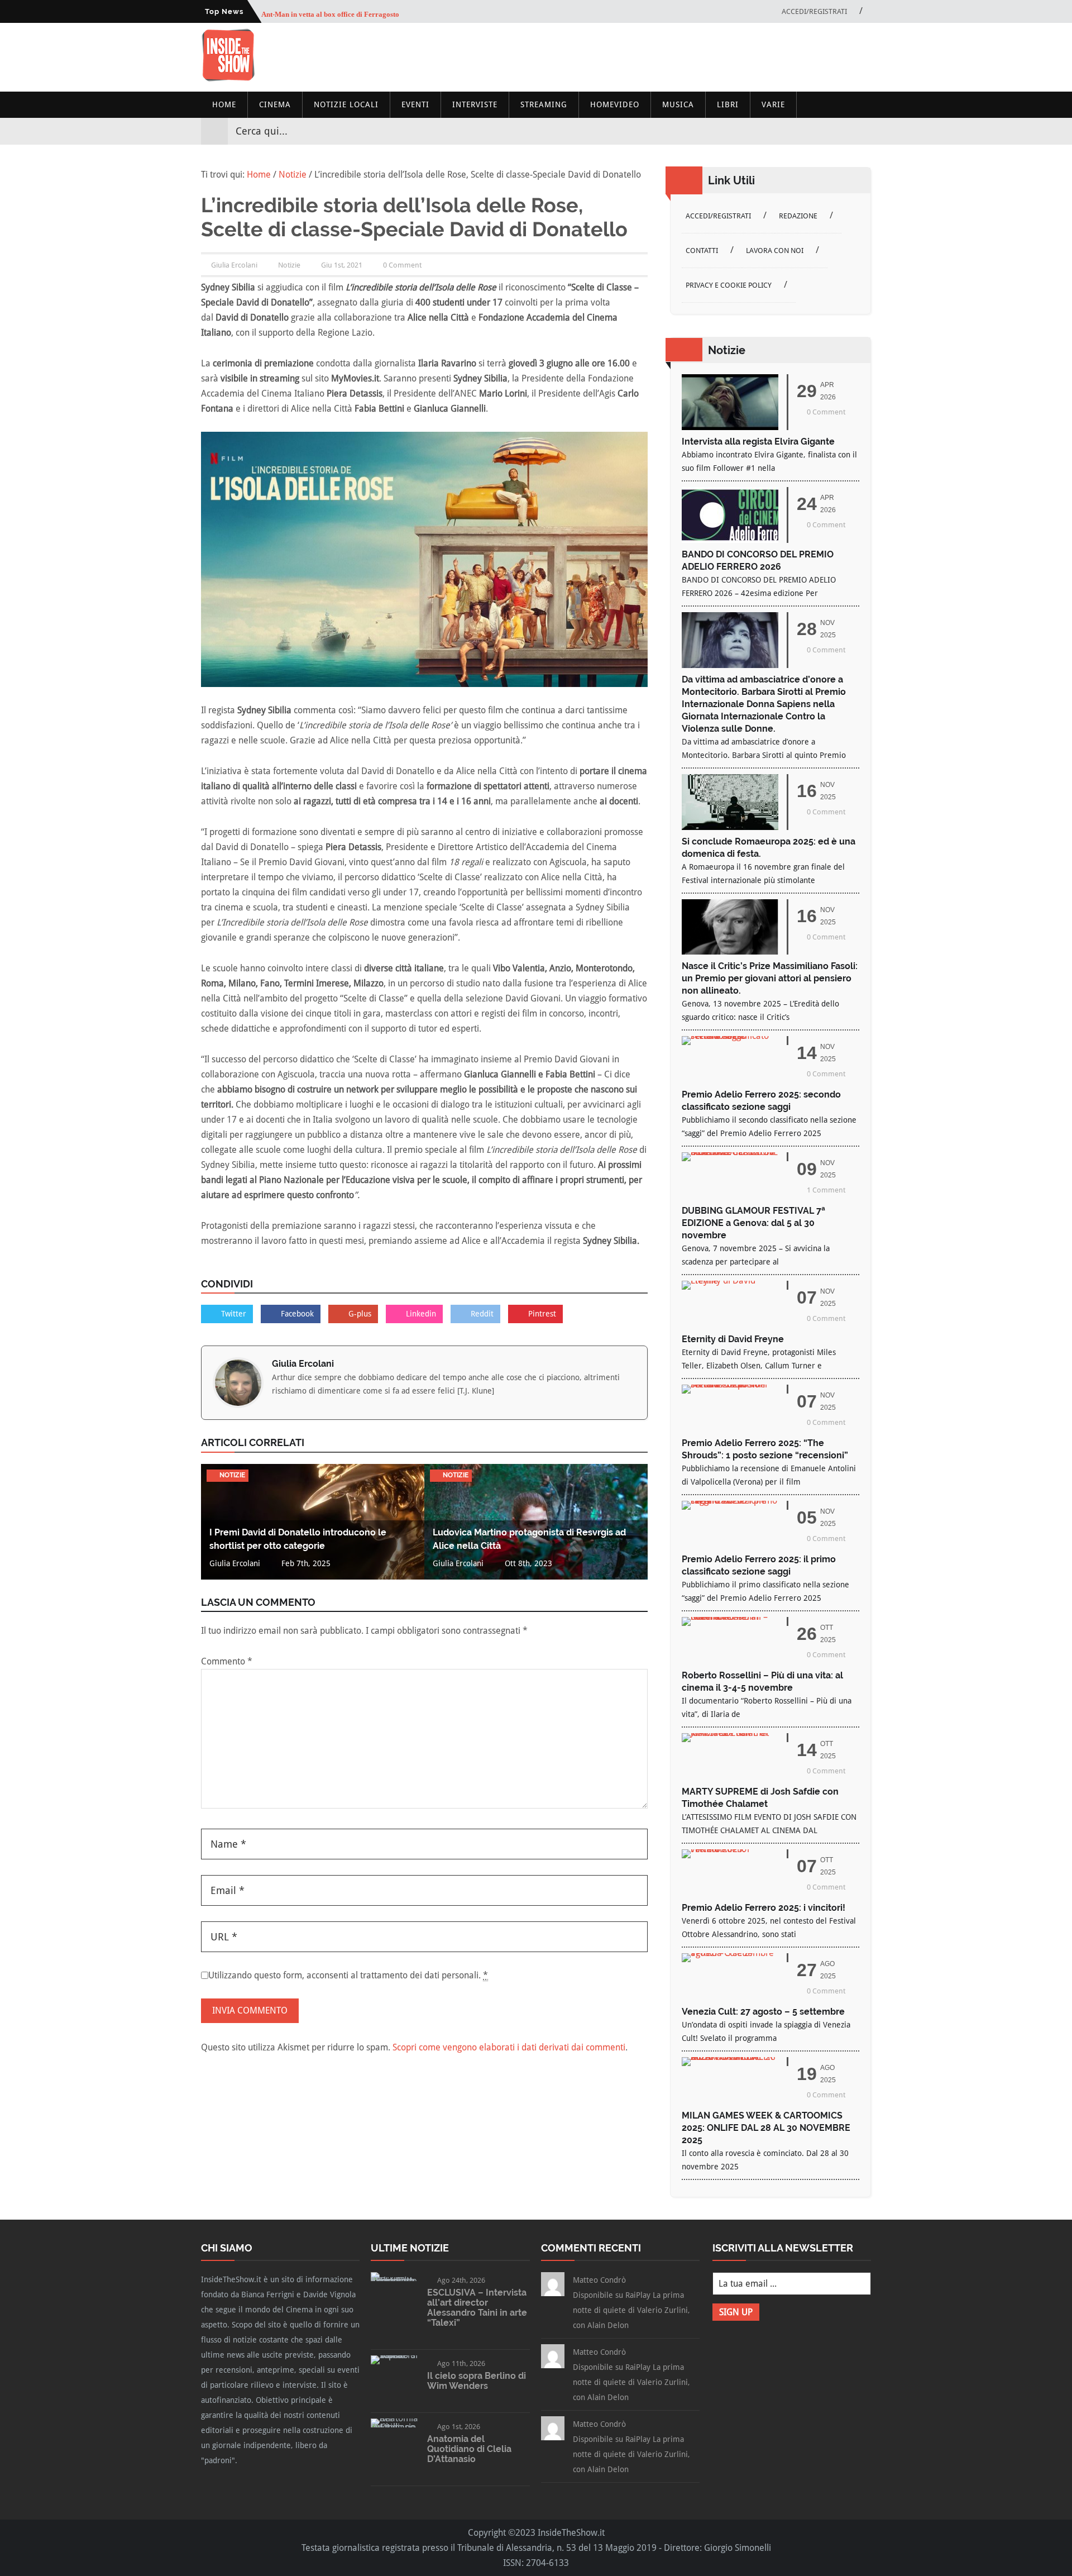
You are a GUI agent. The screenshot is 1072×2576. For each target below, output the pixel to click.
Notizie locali (346, 104)
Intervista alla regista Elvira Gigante (758, 442)
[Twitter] (822, 131)
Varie (773, 104)
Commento (227, 1661)
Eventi (415, 104)
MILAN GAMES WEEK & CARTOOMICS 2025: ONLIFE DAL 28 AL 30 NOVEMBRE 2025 (766, 2128)
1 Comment (826, 1190)
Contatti (702, 251)
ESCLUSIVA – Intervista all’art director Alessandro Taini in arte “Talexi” (477, 2308)
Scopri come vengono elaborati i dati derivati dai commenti (509, 2047)
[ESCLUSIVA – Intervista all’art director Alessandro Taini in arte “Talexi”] (394, 2281)
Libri (728, 104)
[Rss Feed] (862, 131)
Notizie (289, 265)
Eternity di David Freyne (733, 1339)
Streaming (544, 104)
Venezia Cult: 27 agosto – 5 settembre (763, 2012)
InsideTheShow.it (571, 2533)
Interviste (475, 104)
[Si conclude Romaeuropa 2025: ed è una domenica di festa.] (730, 827)
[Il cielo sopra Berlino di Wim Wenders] (394, 2355)
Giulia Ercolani (303, 1364)
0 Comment (402, 265)
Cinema (275, 104)
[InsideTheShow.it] (228, 78)
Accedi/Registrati (814, 11)
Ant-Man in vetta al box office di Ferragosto (330, 11)
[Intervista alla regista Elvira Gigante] (730, 427)
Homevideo (615, 104)
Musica (678, 104)
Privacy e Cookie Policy (729, 285)
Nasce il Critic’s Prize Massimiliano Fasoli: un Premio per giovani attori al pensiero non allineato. (770, 978)
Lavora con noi (775, 251)
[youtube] (842, 131)
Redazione (798, 216)
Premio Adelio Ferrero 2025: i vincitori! (764, 1908)
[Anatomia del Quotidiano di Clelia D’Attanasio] (394, 2427)
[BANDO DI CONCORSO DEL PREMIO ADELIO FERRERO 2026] (730, 540)
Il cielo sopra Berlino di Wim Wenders (477, 2381)
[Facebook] (802, 131)
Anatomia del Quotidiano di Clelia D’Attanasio (469, 2449)
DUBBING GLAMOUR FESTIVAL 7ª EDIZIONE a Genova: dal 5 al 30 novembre (753, 1223)
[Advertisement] (668, 57)
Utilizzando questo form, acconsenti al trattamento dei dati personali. (348, 1975)
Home (224, 104)
